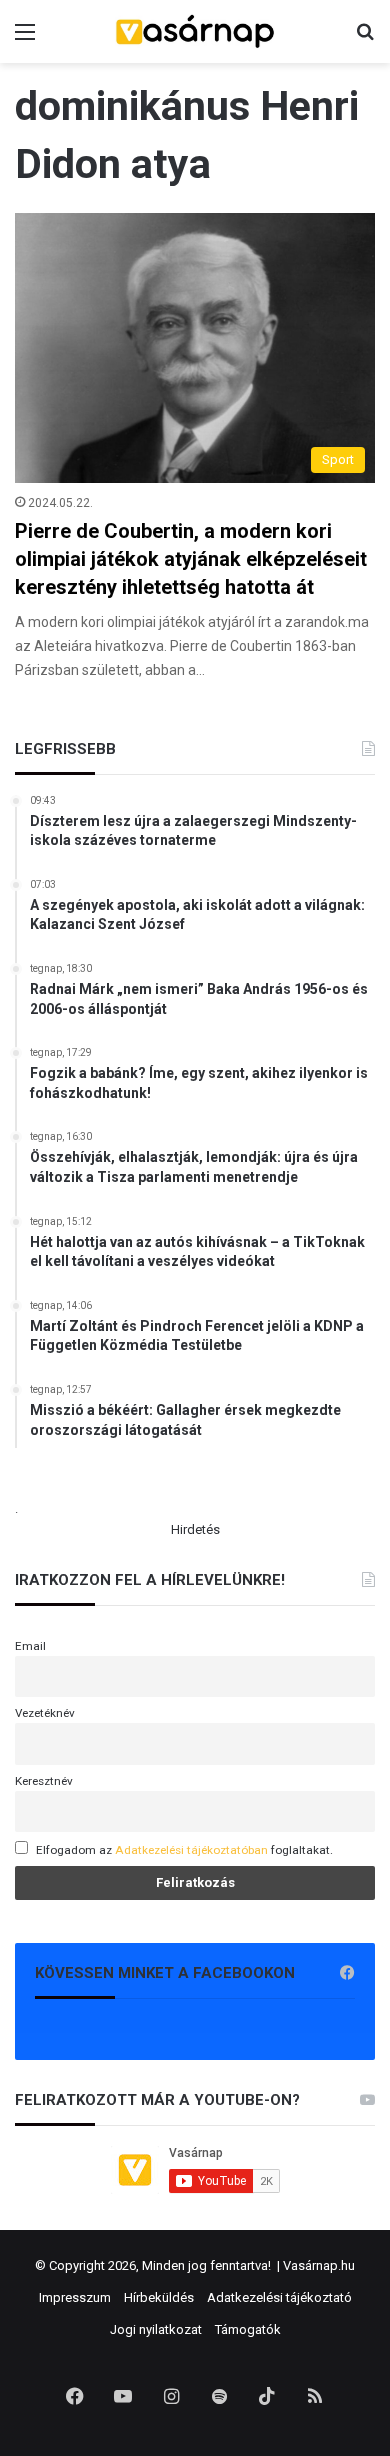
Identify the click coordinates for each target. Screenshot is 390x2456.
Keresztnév (44, 1781)
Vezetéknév (45, 1713)
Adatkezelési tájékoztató (279, 2297)
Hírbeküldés (159, 2297)
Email (30, 1646)
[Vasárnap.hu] (195, 31)
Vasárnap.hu (319, 2265)
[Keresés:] (365, 39)
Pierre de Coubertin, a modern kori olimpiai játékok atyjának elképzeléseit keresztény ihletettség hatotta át (191, 559)
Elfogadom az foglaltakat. (184, 1850)
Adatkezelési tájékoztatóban (191, 1850)
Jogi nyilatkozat (156, 2329)
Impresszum (75, 2297)
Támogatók (248, 2329)
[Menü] (25, 39)
